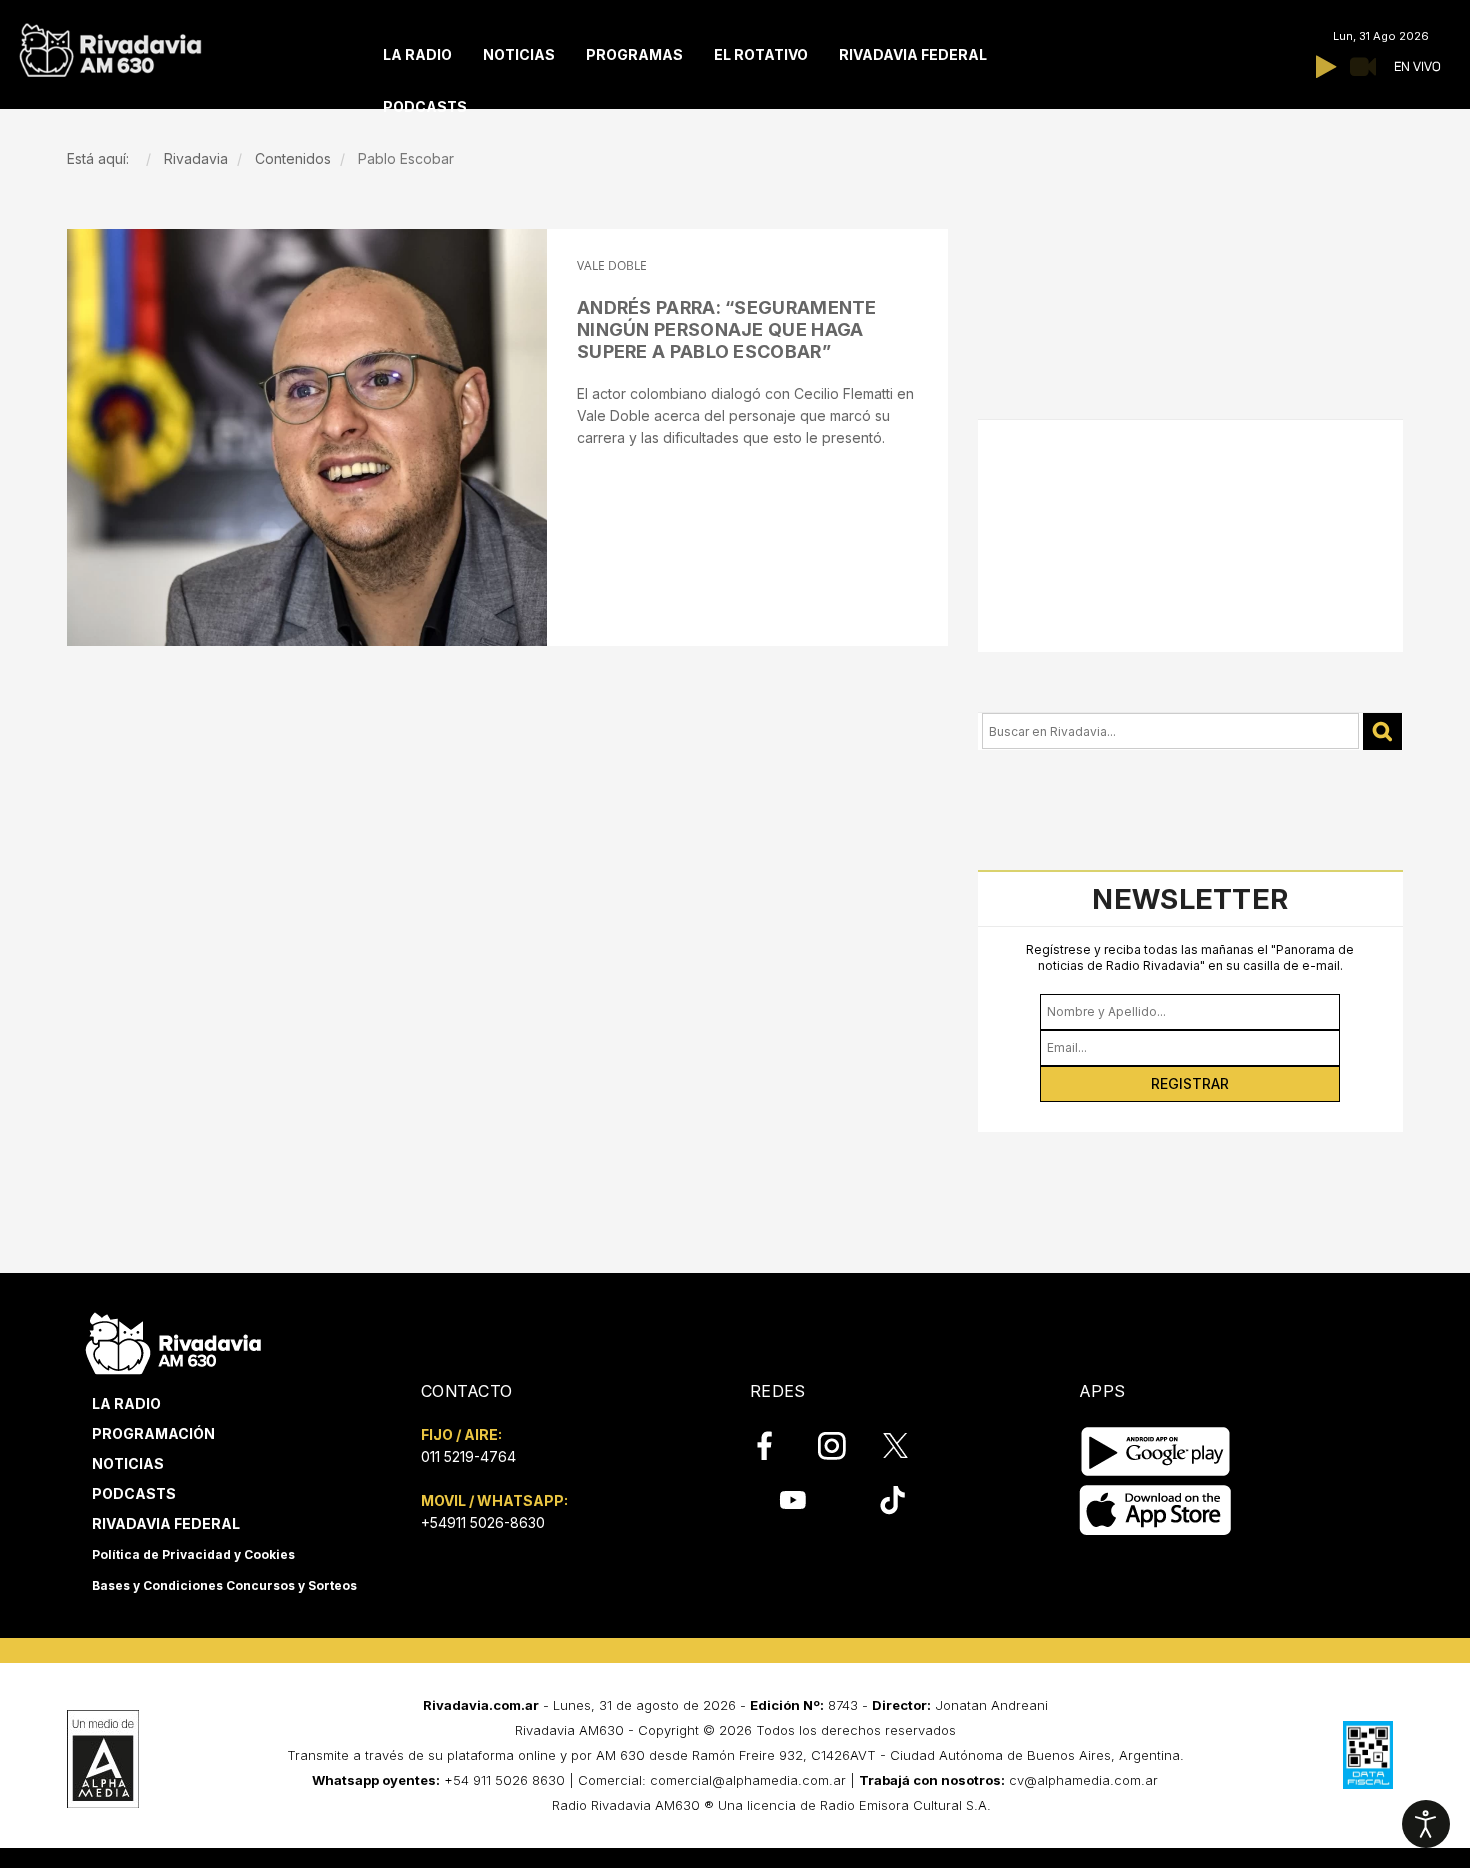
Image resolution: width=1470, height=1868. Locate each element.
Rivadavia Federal (166, 1523)
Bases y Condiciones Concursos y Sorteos (224, 1585)
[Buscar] (1382, 731)
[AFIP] (1368, 1755)
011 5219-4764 (468, 1456)
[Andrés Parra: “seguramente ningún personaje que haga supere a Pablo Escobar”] (307, 437)
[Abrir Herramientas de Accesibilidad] (1426, 1824)
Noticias (128, 1463)
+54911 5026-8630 (483, 1522)
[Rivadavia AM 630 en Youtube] (792, 1500)
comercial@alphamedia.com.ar (748, 1780)
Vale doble (612, 265)
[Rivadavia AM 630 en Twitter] (909, 1445)
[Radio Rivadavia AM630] (110, 45)
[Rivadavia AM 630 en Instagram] (843, 1446)
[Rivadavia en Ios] (1155, 1510)
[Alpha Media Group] (103, 1759)
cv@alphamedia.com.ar (1083, 1780)
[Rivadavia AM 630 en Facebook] (776, 1446)
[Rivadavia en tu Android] (1155, 1451)
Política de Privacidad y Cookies (193, 1554)
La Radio (126, 1403)
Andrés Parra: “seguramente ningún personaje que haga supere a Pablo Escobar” (727, 329)
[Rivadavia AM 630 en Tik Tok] (892, 1500)
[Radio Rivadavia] (173, 1340)
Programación (153, 1433)
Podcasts (134, 1493)
